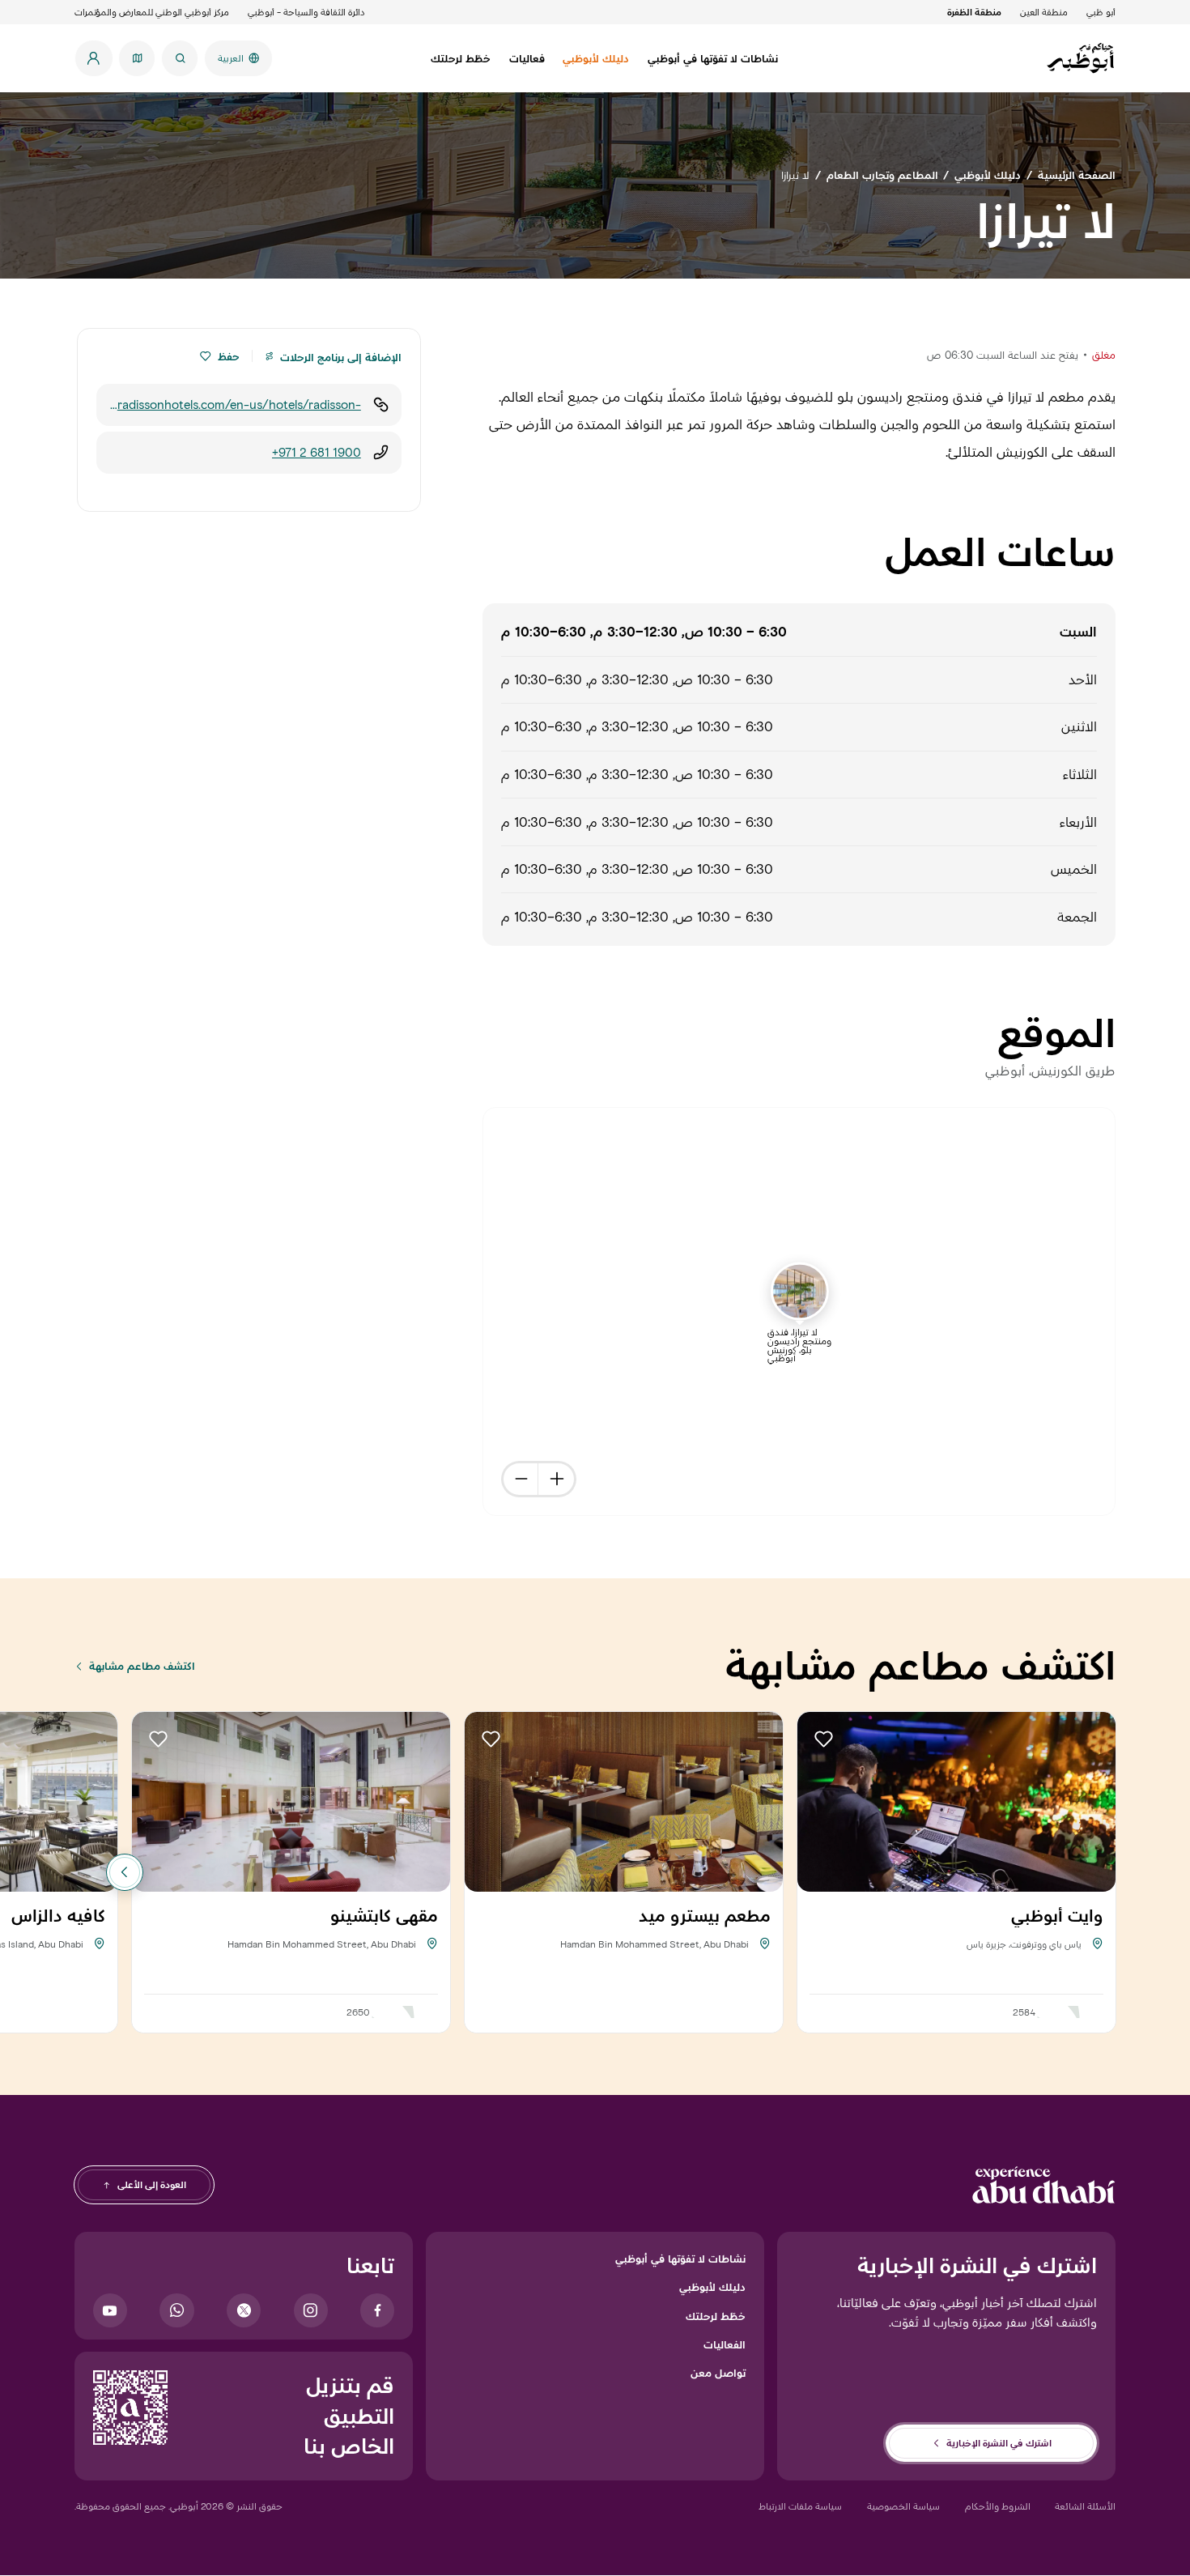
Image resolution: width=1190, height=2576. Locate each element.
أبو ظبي (1101, 12)
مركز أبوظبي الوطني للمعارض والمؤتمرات (152, 12)
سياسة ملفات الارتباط (800, 2506)
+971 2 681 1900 (317, 452)
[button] (205, 356)
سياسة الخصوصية (903, 2506)
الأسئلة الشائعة (1085, 2506)
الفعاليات (725, 2344)
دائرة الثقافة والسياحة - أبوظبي (306, 12)
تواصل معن (718, 2373)
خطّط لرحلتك (716, 2316)
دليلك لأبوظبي (712, 2287)
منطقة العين (1044, 12)
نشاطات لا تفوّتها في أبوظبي (680, 2259)
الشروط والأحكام (998, 2506)
